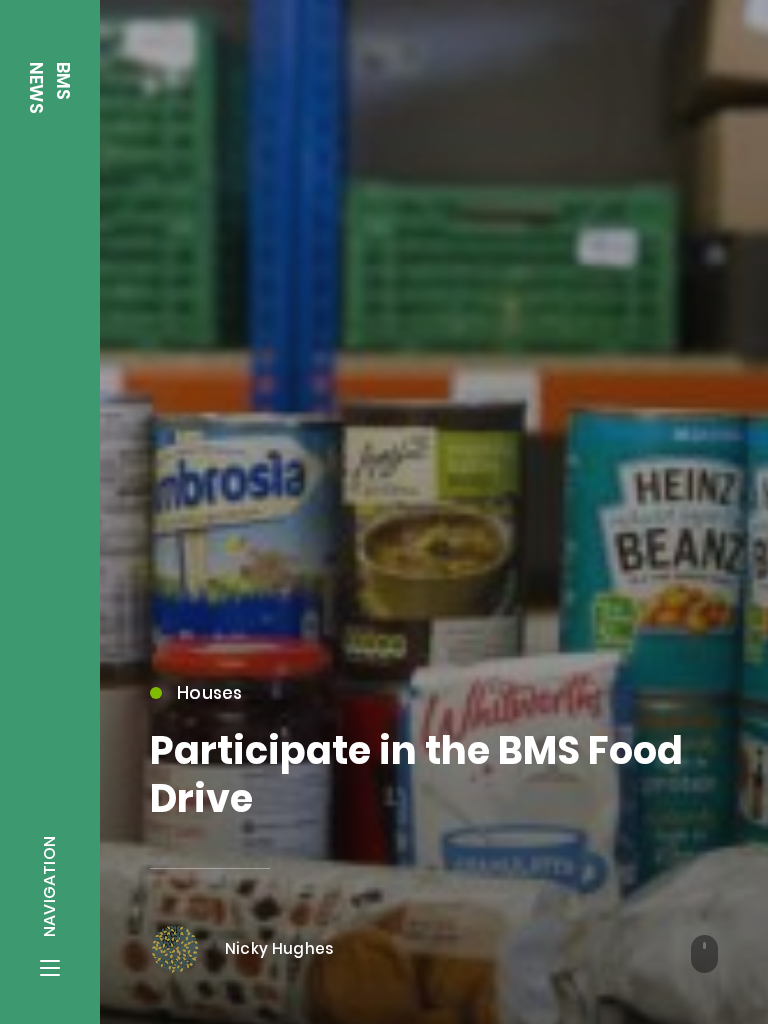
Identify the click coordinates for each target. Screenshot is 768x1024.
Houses (210, 693)
